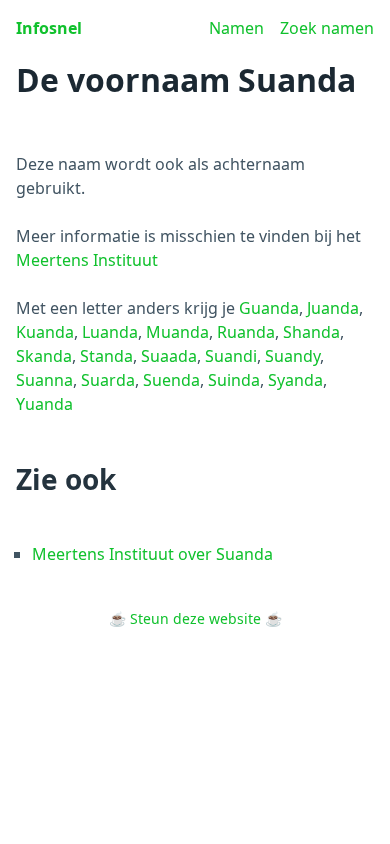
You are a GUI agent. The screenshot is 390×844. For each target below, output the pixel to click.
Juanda (333, 308)
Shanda (311, 332)
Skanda (44, 356)
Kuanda (45, 332)
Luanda (110, 332)
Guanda (269, 308)
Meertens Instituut (87, 260)
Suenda (171, 380)
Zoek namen (327, 28)
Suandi (231, 356)
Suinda (234, 380)
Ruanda (246, 332)
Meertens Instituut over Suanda (152, 554)
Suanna (44, 380)
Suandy (292, 356)
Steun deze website (195, 618)
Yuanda (44, 404)
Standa (106, 356)
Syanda (295, 380)
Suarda (108, 380)
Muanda (177, 332)
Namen (236, 28)
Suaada (169, 356)
